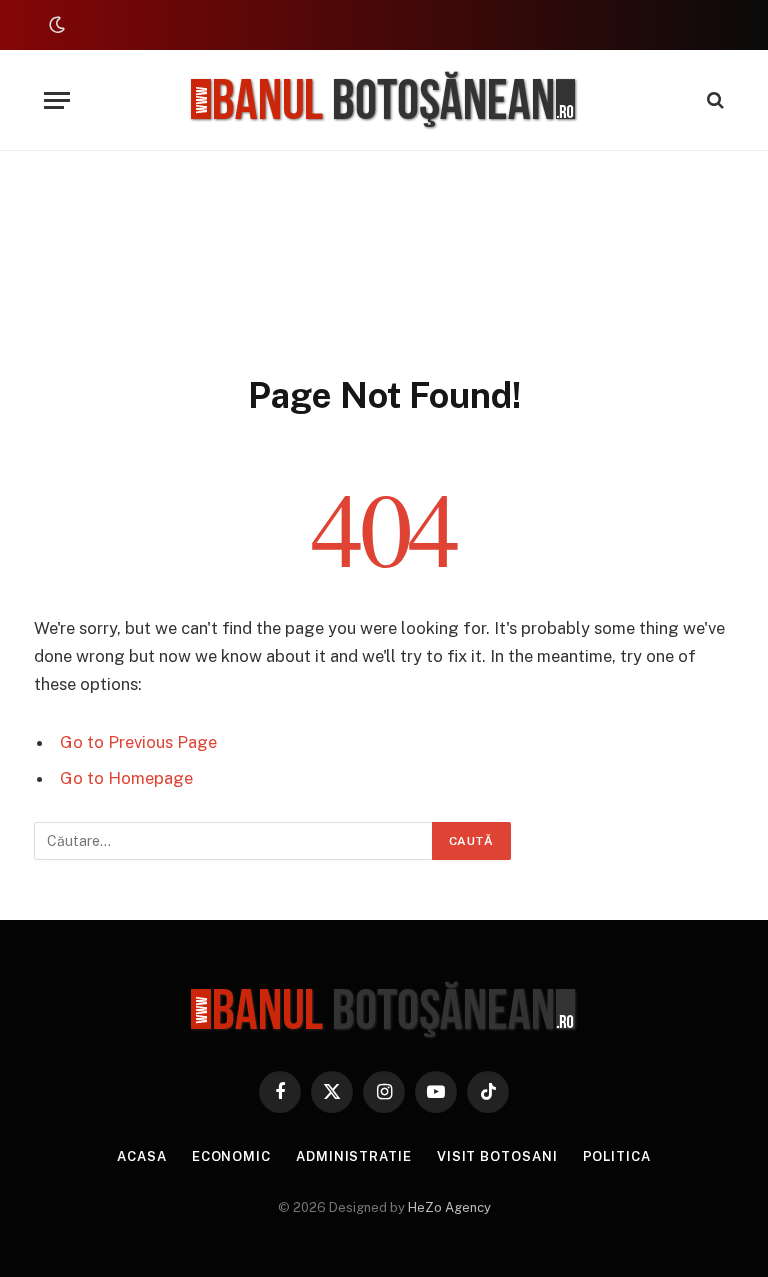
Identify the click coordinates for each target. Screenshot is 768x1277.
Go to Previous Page (138, 742)
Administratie (354, 1156)
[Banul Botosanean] (384, 100)
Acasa (142, 1156)
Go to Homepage (126, 778)
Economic (231, 1156)
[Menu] (57, 100)
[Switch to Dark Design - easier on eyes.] (55, 25)
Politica (617, 1156)
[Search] (713, 100)
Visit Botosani (497, 1156)
